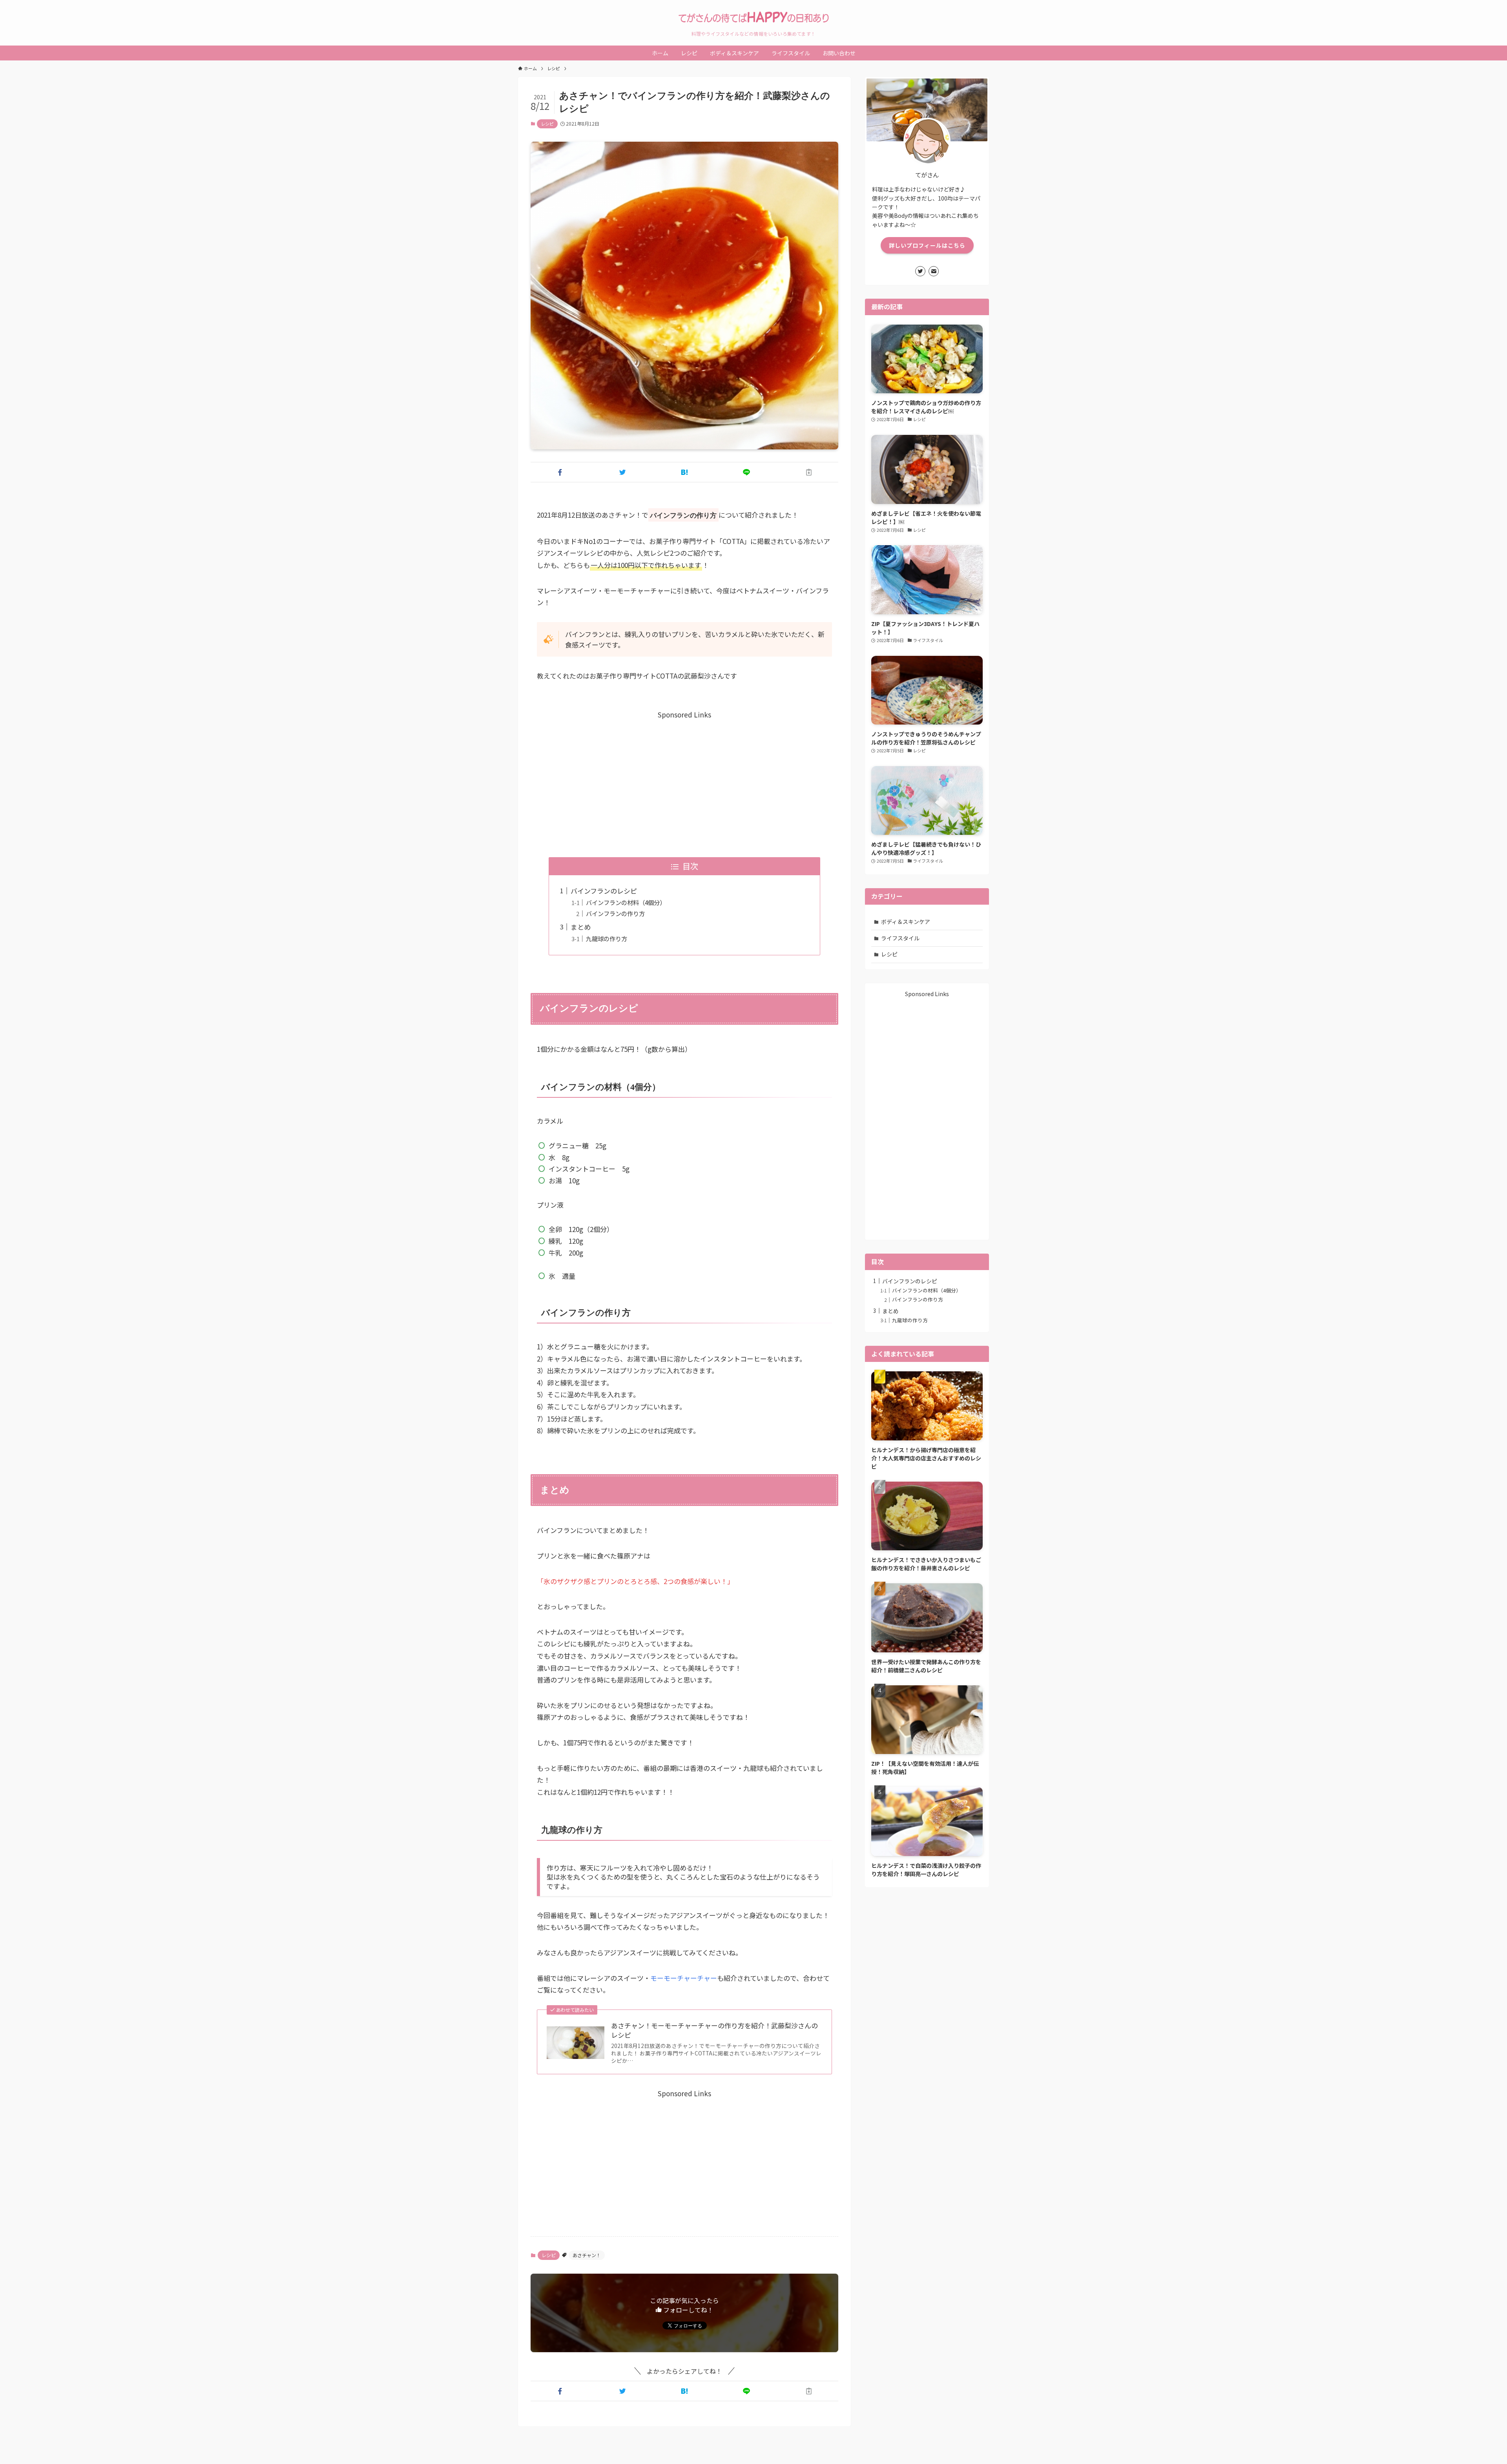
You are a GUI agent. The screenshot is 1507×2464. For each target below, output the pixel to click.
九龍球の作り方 (607, 938)
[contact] (934, 271)
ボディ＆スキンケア (906, 922)
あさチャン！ (587, 2255)
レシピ (547, 124)
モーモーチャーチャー (684, 1978)
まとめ (581, 927)
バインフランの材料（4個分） (626, 902)
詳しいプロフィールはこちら (927, 245)
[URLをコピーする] (809, 472)
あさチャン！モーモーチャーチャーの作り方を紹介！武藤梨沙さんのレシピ (714, 2030)
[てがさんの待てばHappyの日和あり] (753, 17)
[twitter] (920, 271)
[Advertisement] (684, 776)
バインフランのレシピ (604, 891)
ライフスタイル (900, 938)
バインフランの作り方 (615, 913)
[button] (560, 472)
